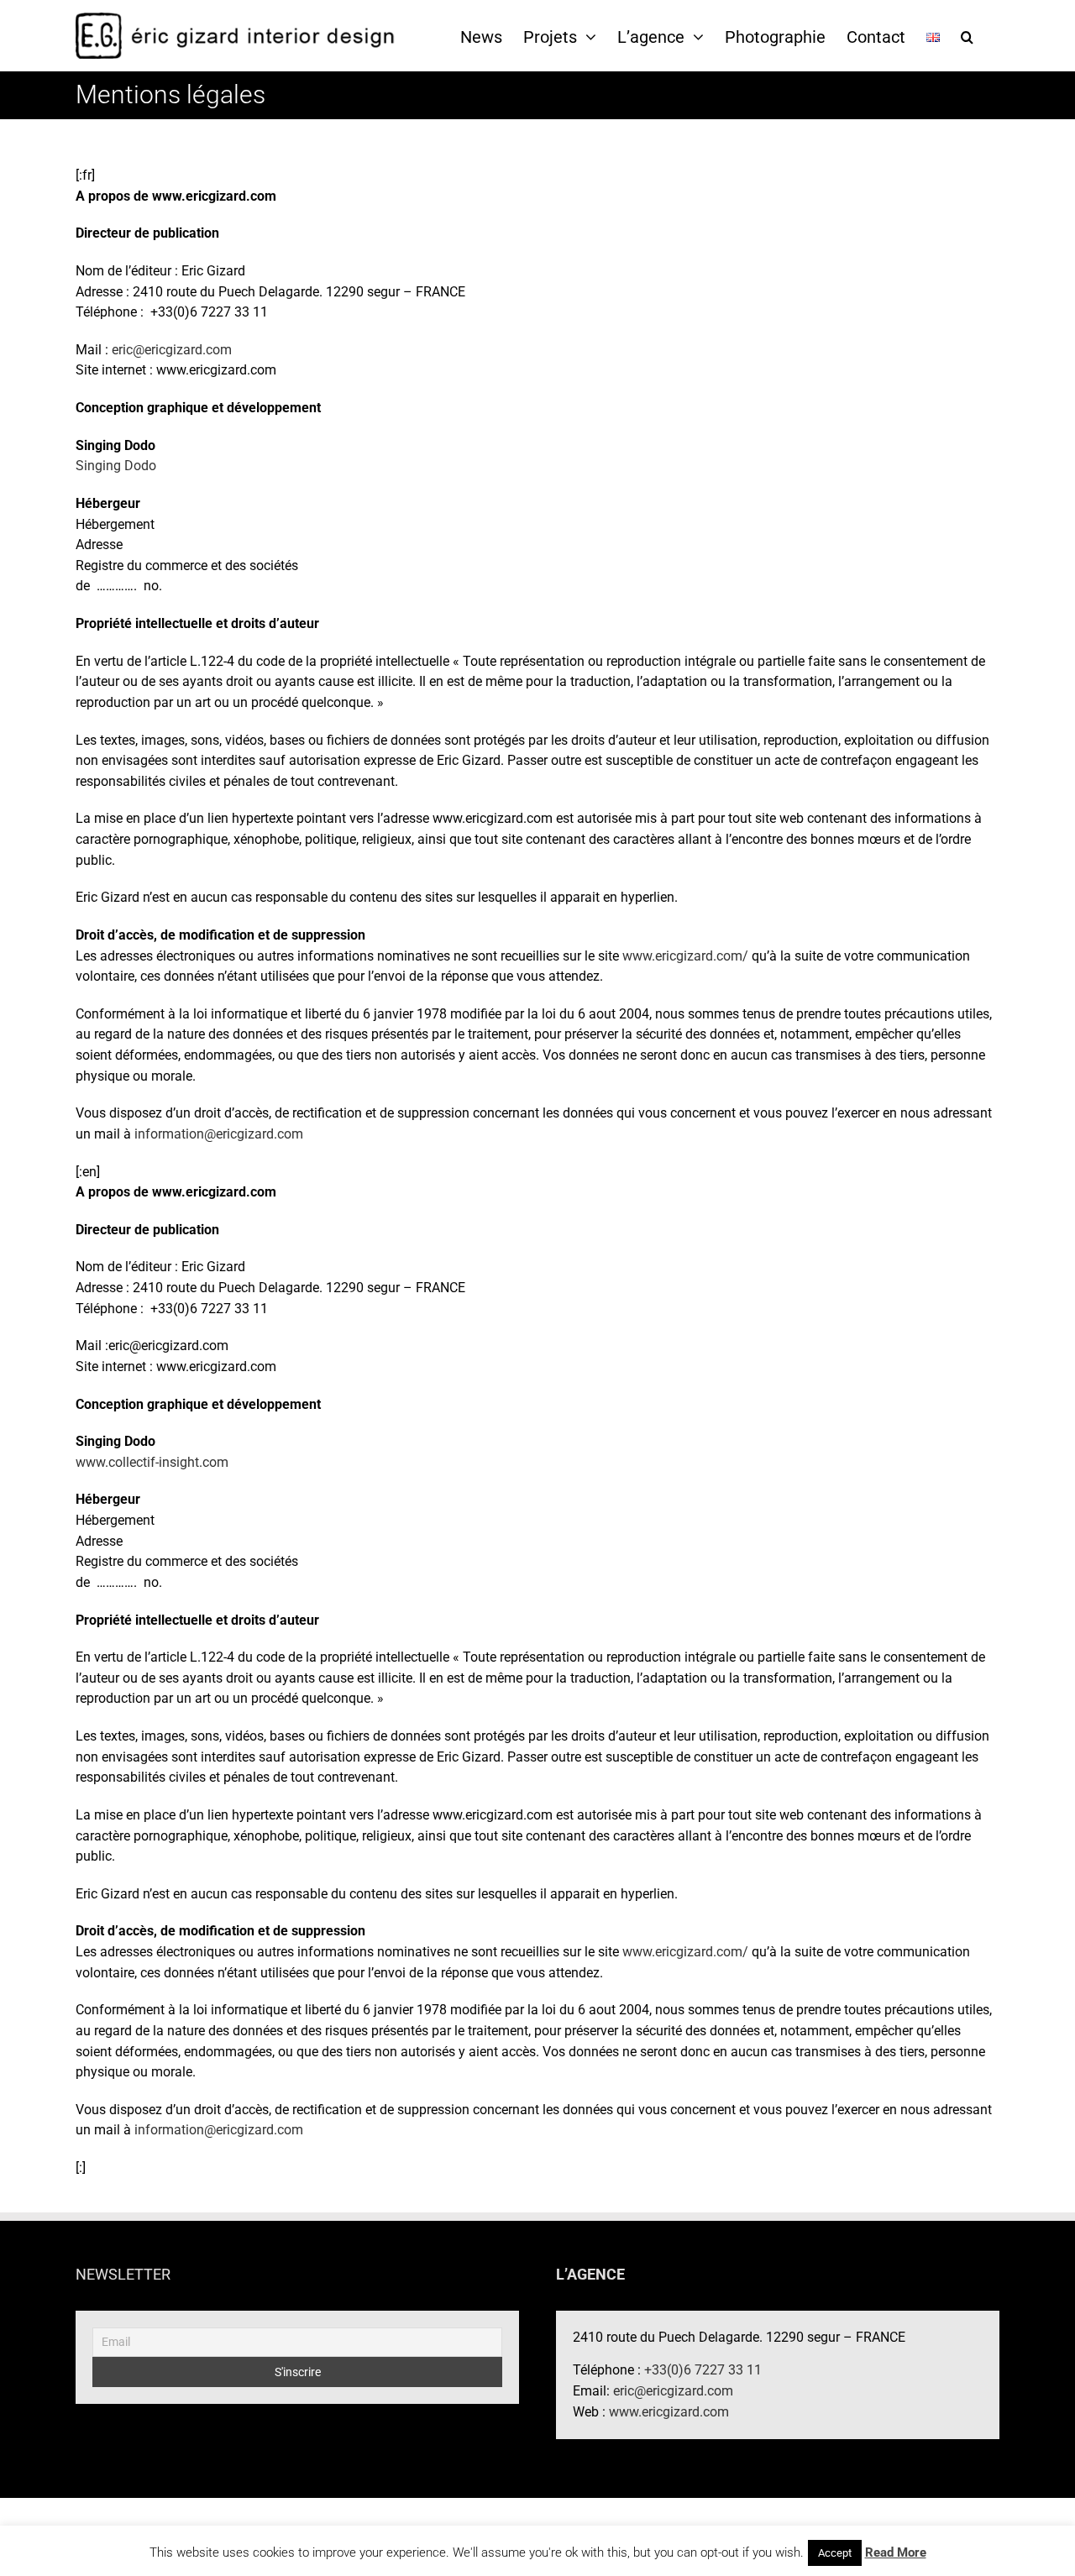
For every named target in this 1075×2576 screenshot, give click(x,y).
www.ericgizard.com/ (685, 956)
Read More (896, 2552)
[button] (967, 36)
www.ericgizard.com (669, 2412)
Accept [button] (835, 2553)
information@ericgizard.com (219, 1134)
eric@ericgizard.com (172, 350)
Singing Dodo (116, 466)
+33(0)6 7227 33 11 (703, 2370)
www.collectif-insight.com (152, 1462)
